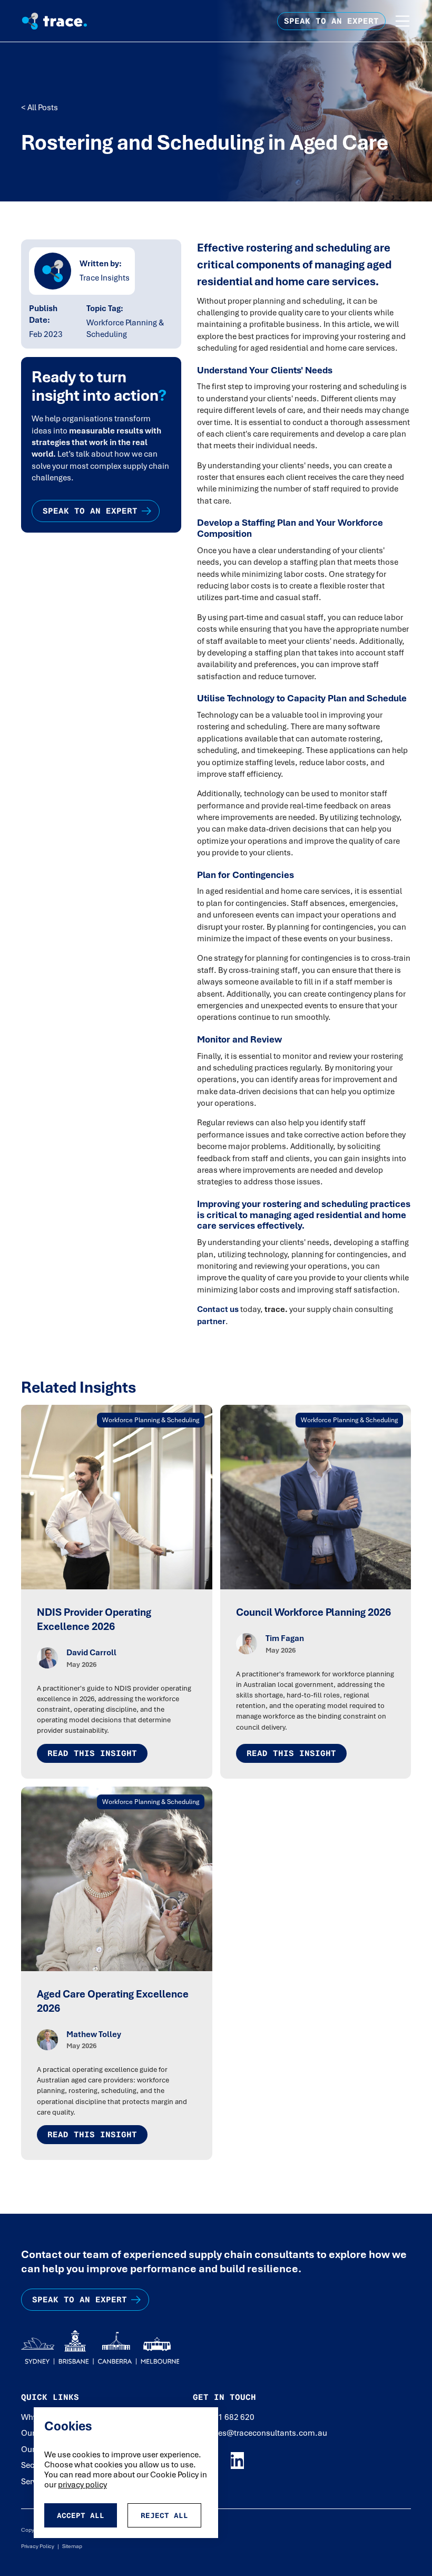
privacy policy (82, 2485)
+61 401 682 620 (224, 2417)
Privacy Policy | (40, 2546)
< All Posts (40, 108)
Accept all (81, 2515)
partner (211, 1321)
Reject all (164, 2515)
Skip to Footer (17, 11)
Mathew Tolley (94, 2034)
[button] (402, 21)
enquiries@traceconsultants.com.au (260, 2433)
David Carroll (91, 1653)
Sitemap (71, 2546)
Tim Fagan (285, 1638)
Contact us (218, 1309)
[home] (67, 21)
